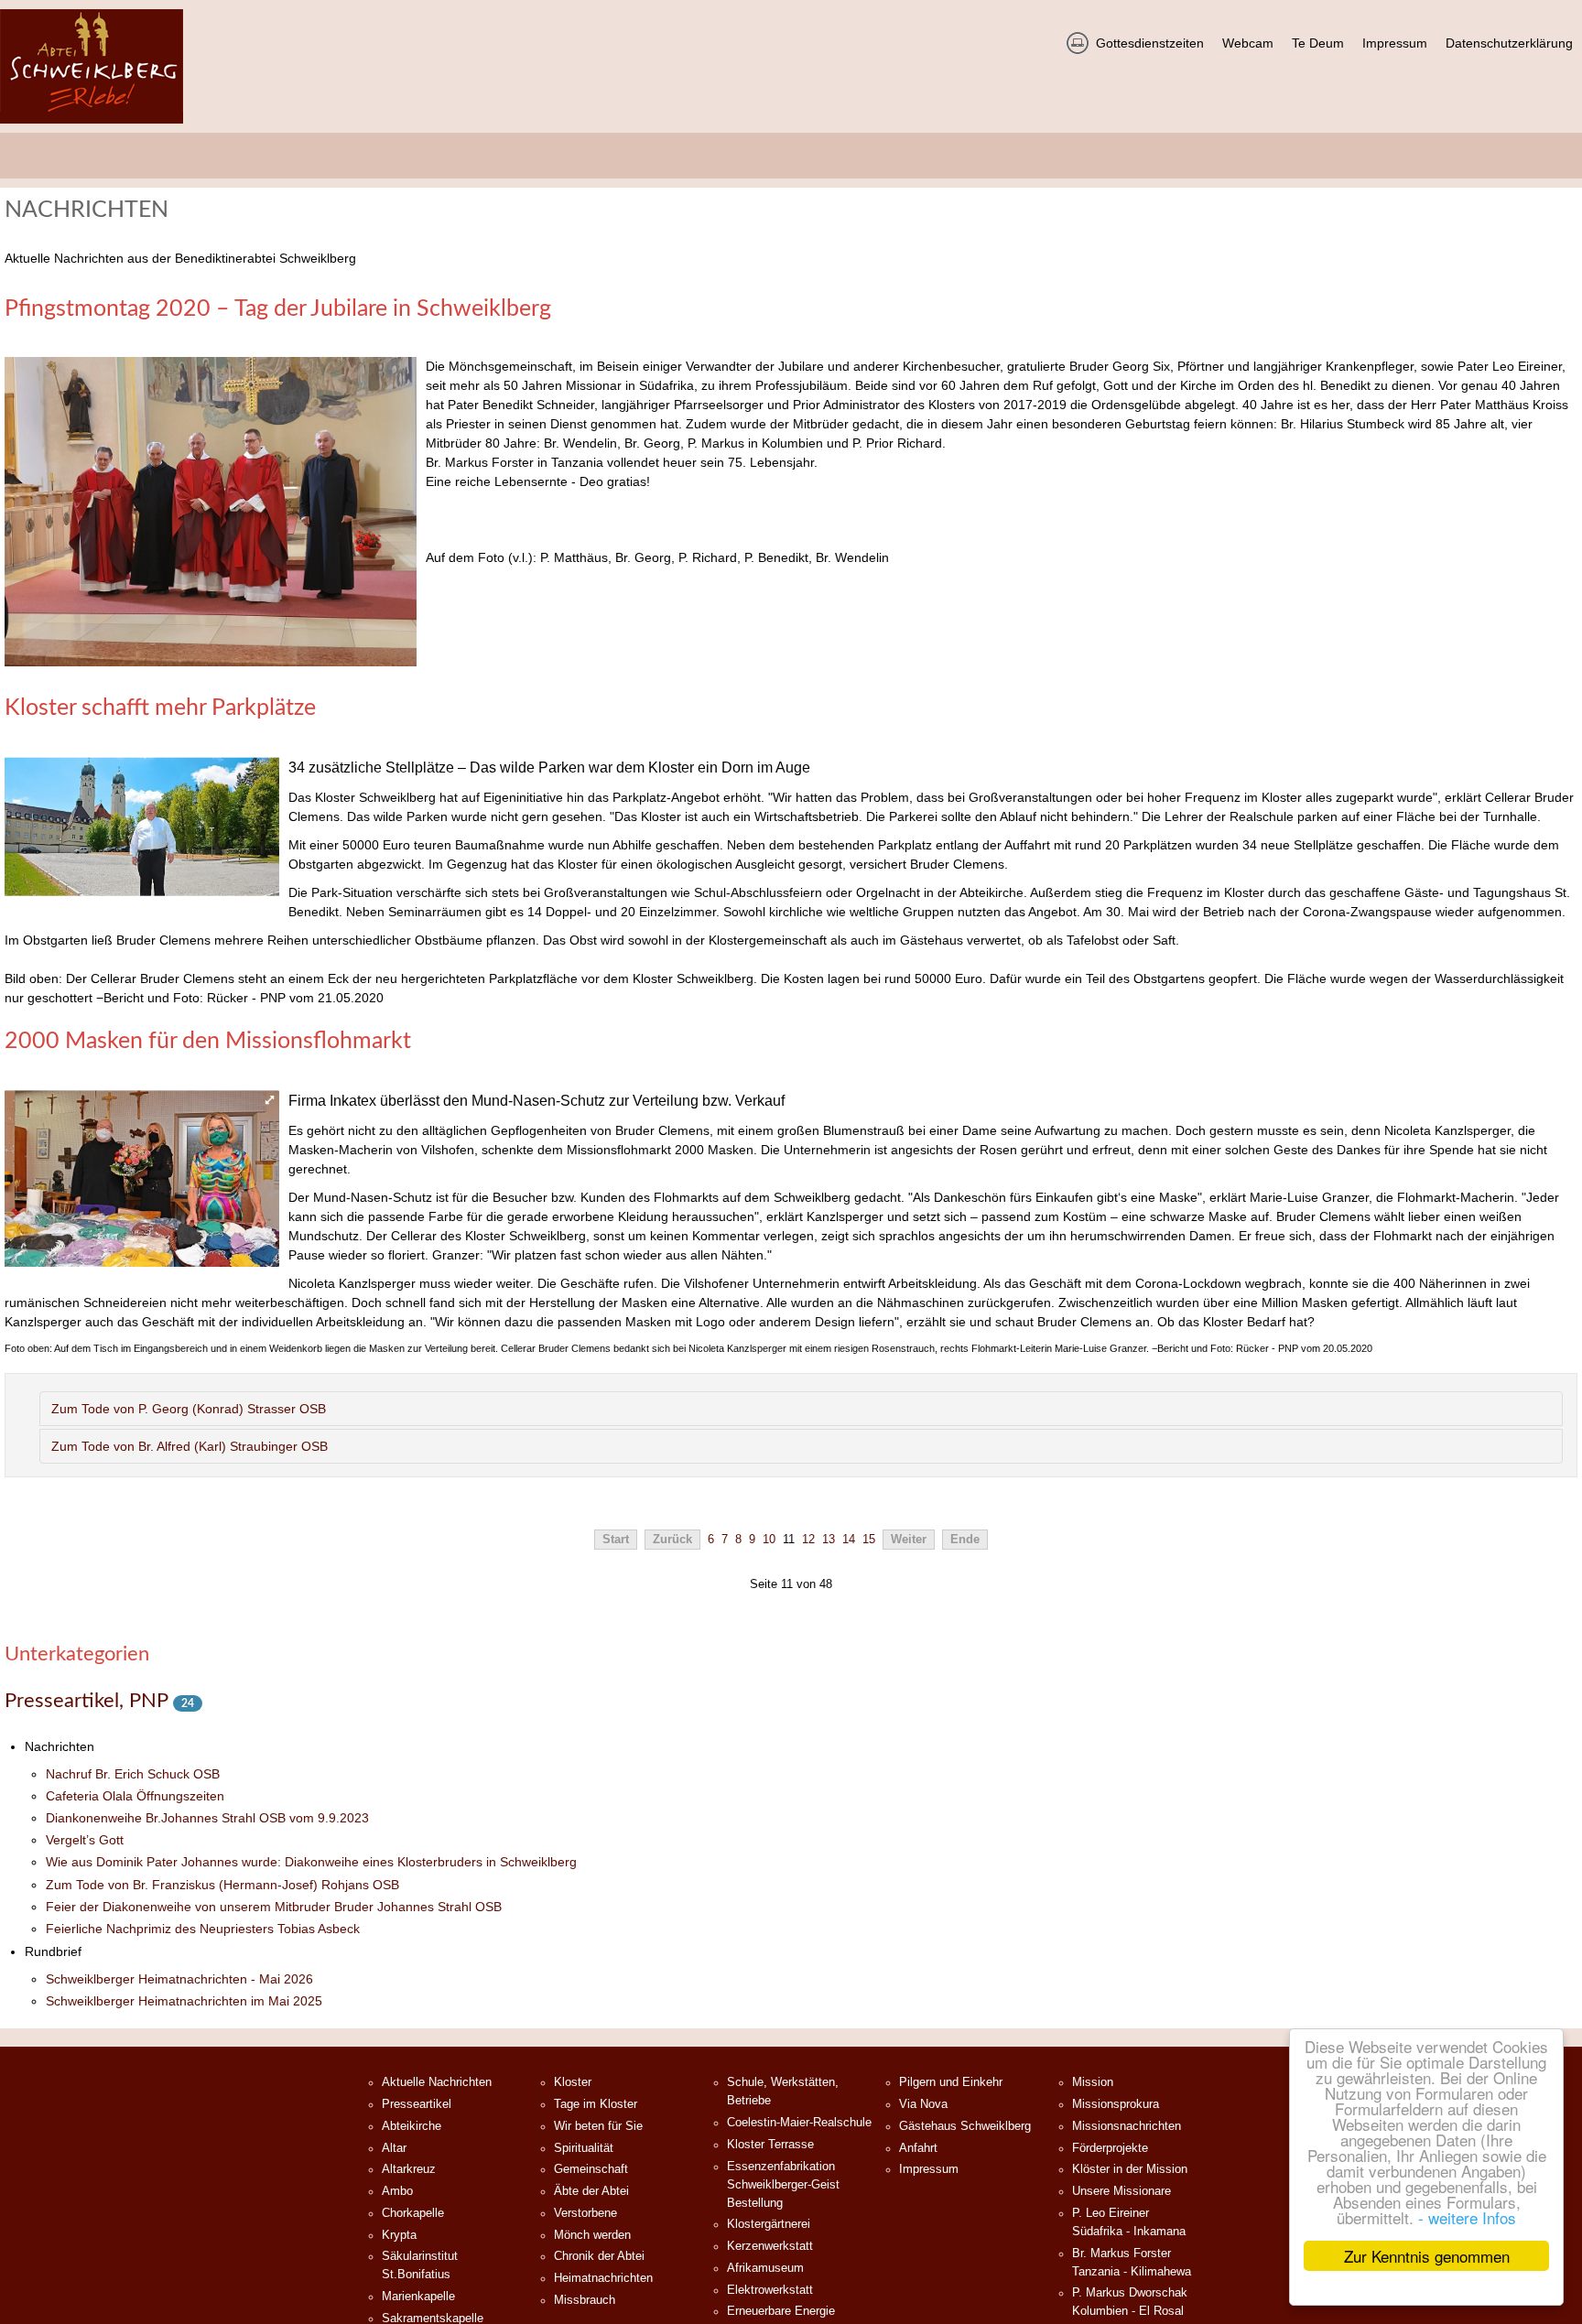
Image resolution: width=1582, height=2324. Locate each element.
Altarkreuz (409, 2169)
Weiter (909, 1540)
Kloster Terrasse (770, 2145)
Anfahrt (918, 2148)
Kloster (573, 2082)
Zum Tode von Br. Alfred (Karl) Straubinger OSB (190, 1446)
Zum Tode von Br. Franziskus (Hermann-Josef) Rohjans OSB (222, 1885)
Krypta (399, 2235)
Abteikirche (412, 2126)
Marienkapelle (418, 2297)
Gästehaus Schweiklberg (965, 2126)
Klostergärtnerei (769, 2224)
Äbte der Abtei (591, 2191)
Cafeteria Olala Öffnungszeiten (135, 1796)
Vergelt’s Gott (85, 1840)
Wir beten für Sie (598, 2126)
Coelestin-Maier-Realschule (799, 2123)
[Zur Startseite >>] (92, 66)
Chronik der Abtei (599, 2256)
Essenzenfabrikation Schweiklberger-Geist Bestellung (783, 2185)
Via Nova (923, 2104)
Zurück (672, 1540)
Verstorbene (585, 2213)
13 (829, 1540)
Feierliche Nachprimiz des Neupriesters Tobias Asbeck (203, 1929)
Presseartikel (417, 2104)
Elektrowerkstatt (770, 2290)
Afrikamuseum (765, 2268)
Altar (394, 2148)
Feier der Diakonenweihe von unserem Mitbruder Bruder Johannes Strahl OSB (274, 1907)
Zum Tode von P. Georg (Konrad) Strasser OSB (189, 1409)
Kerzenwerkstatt (770, 2246)
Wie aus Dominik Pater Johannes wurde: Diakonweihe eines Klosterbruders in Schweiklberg (311, 1862)
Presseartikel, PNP (89, 1701)
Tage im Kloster (596, 2104)
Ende (965, 1540)
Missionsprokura (1116, 2104)
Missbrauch (585, 2300)
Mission (1093, 2082)
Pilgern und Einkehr (951, 2082)
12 (808, 1540)
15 (869, 1540)
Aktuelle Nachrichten (437, 2082)
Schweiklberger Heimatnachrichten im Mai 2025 (184, 2001)
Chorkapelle (413, 2213)
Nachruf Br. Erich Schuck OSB (133, 1774)
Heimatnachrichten (603, 2278)
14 (849, 1540)
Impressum (929, 2169)
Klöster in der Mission (1130, 2169)
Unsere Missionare (1121, 2191)
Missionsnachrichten (1127, 2126)
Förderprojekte (1110, 2148)
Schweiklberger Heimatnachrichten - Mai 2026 (179, 1979)
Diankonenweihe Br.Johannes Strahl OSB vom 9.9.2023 (207, 1818)
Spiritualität (584, 2148)
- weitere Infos (1467, 2217)
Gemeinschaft (591, 2169)
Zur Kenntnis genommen (1427, 2256)
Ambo (397, 2191)
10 (769, 1540)
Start (616, 1540)
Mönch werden (592, 2235)
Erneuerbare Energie (781, 2311)
